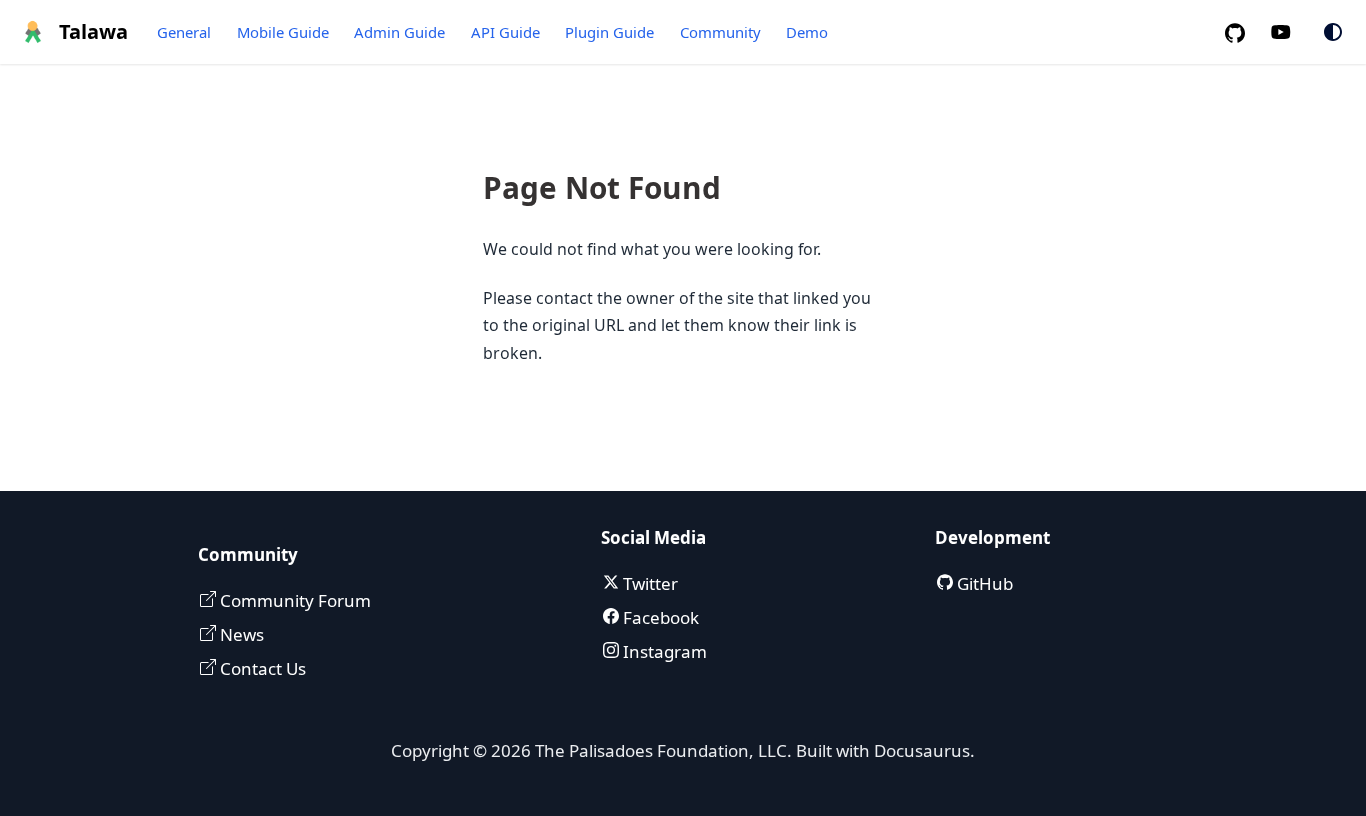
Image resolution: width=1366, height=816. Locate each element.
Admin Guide (399, 32)
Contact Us (261, 668)
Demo (807, 32)
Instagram (663, 651)
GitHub (983, 583)
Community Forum (293, 600)
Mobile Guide (283, 32)
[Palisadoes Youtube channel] (1291, 32)
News (240, 634)
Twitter (648, 583)
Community (720, 32)
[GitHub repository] (1243, 32)
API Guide (505, 32)
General (184, 32)
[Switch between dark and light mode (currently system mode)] (1333, 32)
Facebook (659, 617)
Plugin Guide (609, 32)
